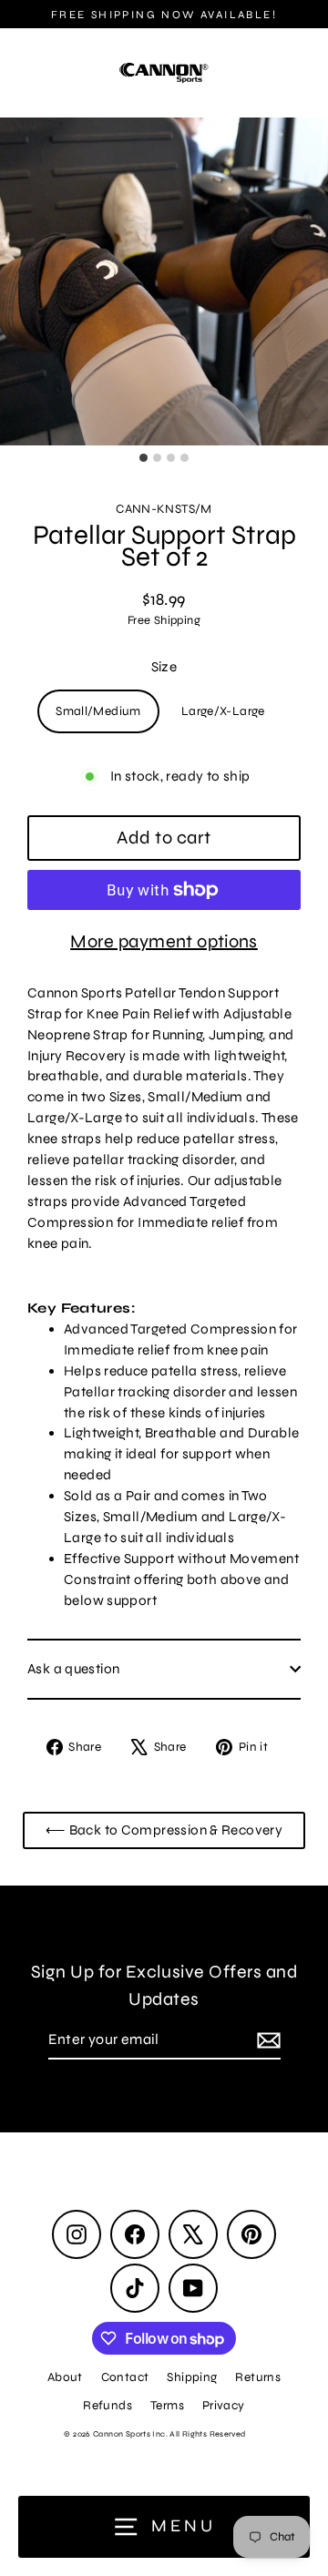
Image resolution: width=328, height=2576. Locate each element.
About (65, 2377)
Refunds (108, 2405)
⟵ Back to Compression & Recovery (164, 1830)
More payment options (164, 941)
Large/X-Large (223, 711)
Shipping (192, 2377)
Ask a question (73, 1669)
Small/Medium (98, 711)
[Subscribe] (266, 2040)
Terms (167, 2405)
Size (164, 667)
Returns (258, 2377)
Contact (125, 2377)
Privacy (224, 2405)
